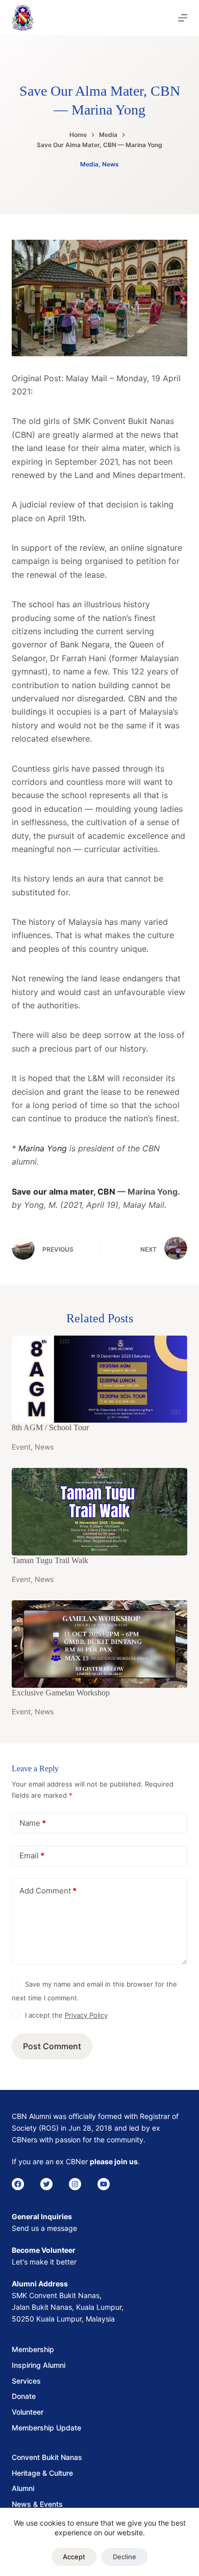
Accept (74, 2557)
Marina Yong (43, 1148)
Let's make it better (44, 2262)
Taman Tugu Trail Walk (50, 1560)
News (110, 164)
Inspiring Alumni (39, 2365)
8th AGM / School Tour (50, 1427)
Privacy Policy (86, 2015)
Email (32, 1856)
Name (33, 1823)
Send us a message (44, 2228)
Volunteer (28, 2412)
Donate (24, 2396)
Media (89, 164)
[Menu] (183, 18)
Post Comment (52, 2046)
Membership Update (46, 2428)
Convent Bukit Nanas (47, 2457)
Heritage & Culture (42, 2473)
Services (26, 2381)
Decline (125, 2557)
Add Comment (48, 1891)
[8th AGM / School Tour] (99, 1379)
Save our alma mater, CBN (65, 1192)
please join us (114, 2161)
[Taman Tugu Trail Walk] (99, 1512)
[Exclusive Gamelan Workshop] (99, 1644)
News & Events (37, 2504)
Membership (33, 2349)
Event (21, 1447)
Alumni (23, 2488)
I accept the (66, 2015)
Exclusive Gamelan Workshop (61, 1693)
